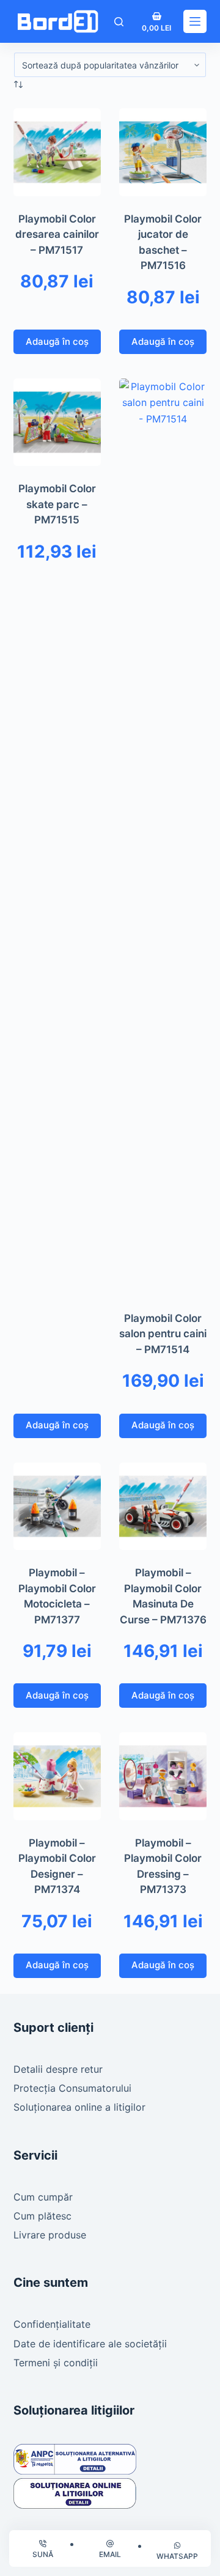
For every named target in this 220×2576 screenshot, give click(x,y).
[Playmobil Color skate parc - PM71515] (57, 422)
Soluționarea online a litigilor (79, 2107)
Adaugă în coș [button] (57, 341)
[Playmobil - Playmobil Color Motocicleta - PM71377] (57, 1506)
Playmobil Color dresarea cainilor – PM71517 (57, 234)
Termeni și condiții (56, 2363)
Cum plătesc (42, 2216)
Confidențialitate (52, 2324)
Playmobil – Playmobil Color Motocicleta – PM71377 (57, 1596)
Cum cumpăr (43, 2197)
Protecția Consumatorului (72, 2088)
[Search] (119, 22)
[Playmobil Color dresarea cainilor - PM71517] (57, 152)
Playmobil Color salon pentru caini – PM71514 (163, 1334)
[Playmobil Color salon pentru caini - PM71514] (163, 837)
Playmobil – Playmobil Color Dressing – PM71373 (163, 1866)
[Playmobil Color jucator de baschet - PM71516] (163, 152)
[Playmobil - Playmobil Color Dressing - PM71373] (163, 1776)
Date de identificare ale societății (90, 2344)
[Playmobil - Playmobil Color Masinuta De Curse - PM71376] (163, 1506)
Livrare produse (50, 2235)
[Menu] (195, 21)
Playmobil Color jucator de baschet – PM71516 (163, 242)
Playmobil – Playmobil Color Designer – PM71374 (57, 1866)
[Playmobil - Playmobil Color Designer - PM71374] (57, 1776)
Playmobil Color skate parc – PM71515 (57, 504)
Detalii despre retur (58, 2069)
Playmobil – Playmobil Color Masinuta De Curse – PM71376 (163, 1596)
